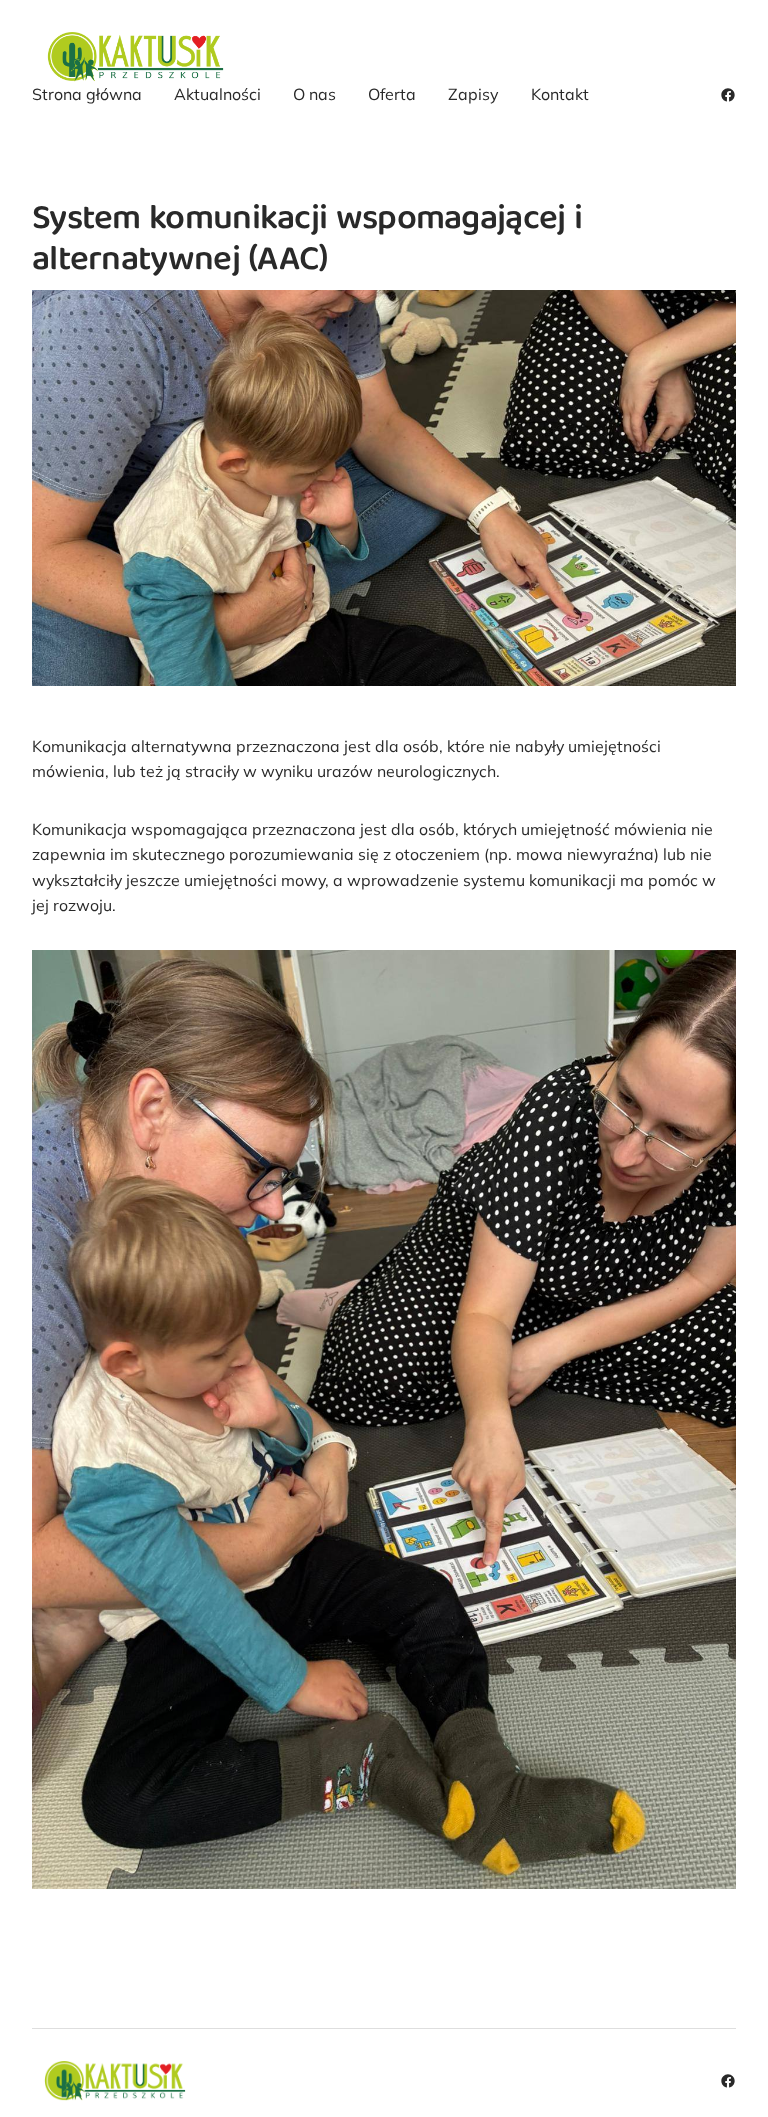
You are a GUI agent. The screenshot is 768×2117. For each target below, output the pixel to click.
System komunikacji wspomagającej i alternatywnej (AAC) (307, 241)
